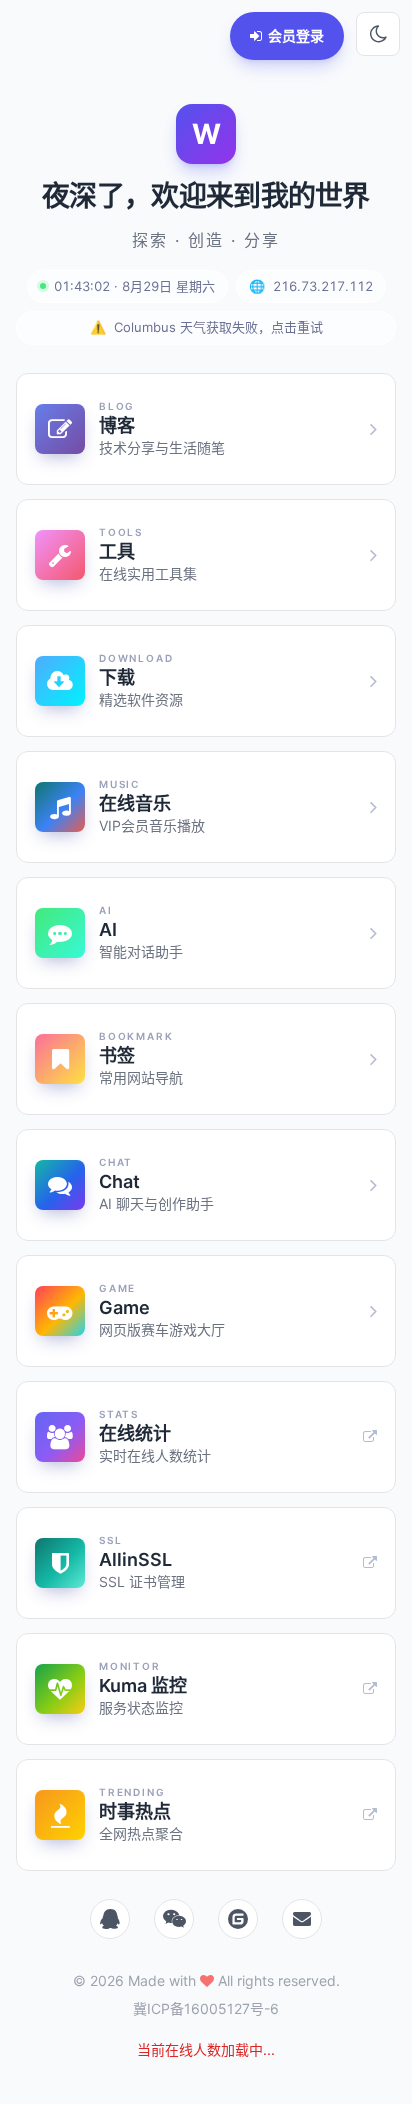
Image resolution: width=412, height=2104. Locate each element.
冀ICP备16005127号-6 (206, 2008)
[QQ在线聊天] (110, 1919)
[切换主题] (378, 34)
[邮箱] (302, 1919)
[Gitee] (238, 1919)
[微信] (174, 1919)
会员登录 (296, 35)
